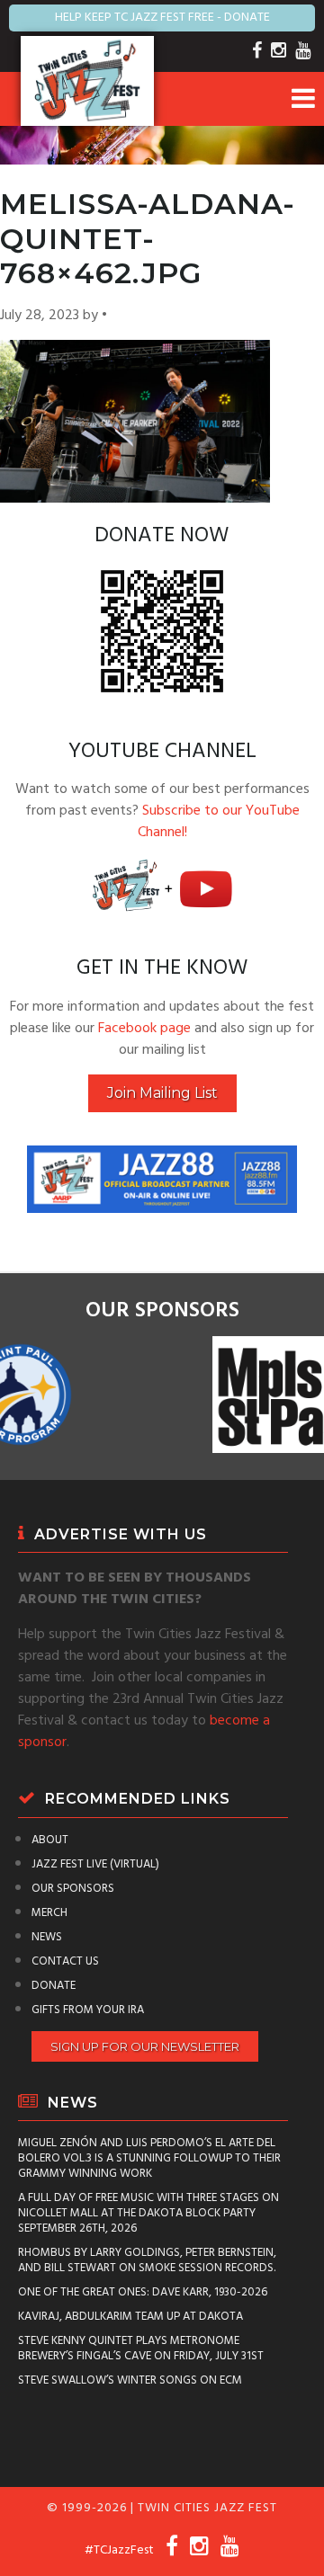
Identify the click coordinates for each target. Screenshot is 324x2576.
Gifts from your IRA (88, 2010)
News (47, 1937)
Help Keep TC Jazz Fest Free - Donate (162, 18)
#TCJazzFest (119, 2550)
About (50, 1840)
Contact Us (65, 1961)
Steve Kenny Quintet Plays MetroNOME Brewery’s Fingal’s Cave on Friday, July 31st (141, 2349)
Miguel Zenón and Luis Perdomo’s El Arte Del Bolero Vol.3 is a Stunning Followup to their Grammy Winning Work (149, 2158)
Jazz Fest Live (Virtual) (95, 1864)
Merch (49, 1913)
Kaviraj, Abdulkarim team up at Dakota (130, 2317)
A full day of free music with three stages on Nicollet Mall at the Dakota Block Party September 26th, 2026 (148, 2213)
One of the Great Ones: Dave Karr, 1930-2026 (143, 2292)
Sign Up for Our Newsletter (145, 2046)
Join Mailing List (162, 1093)
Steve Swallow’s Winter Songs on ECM (130, 2380)
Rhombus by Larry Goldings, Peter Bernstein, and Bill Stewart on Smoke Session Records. (147, 2260)
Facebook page (144, 1029)
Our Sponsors (73, 1889)
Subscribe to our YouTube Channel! (219, 822)
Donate (54, 1986)
